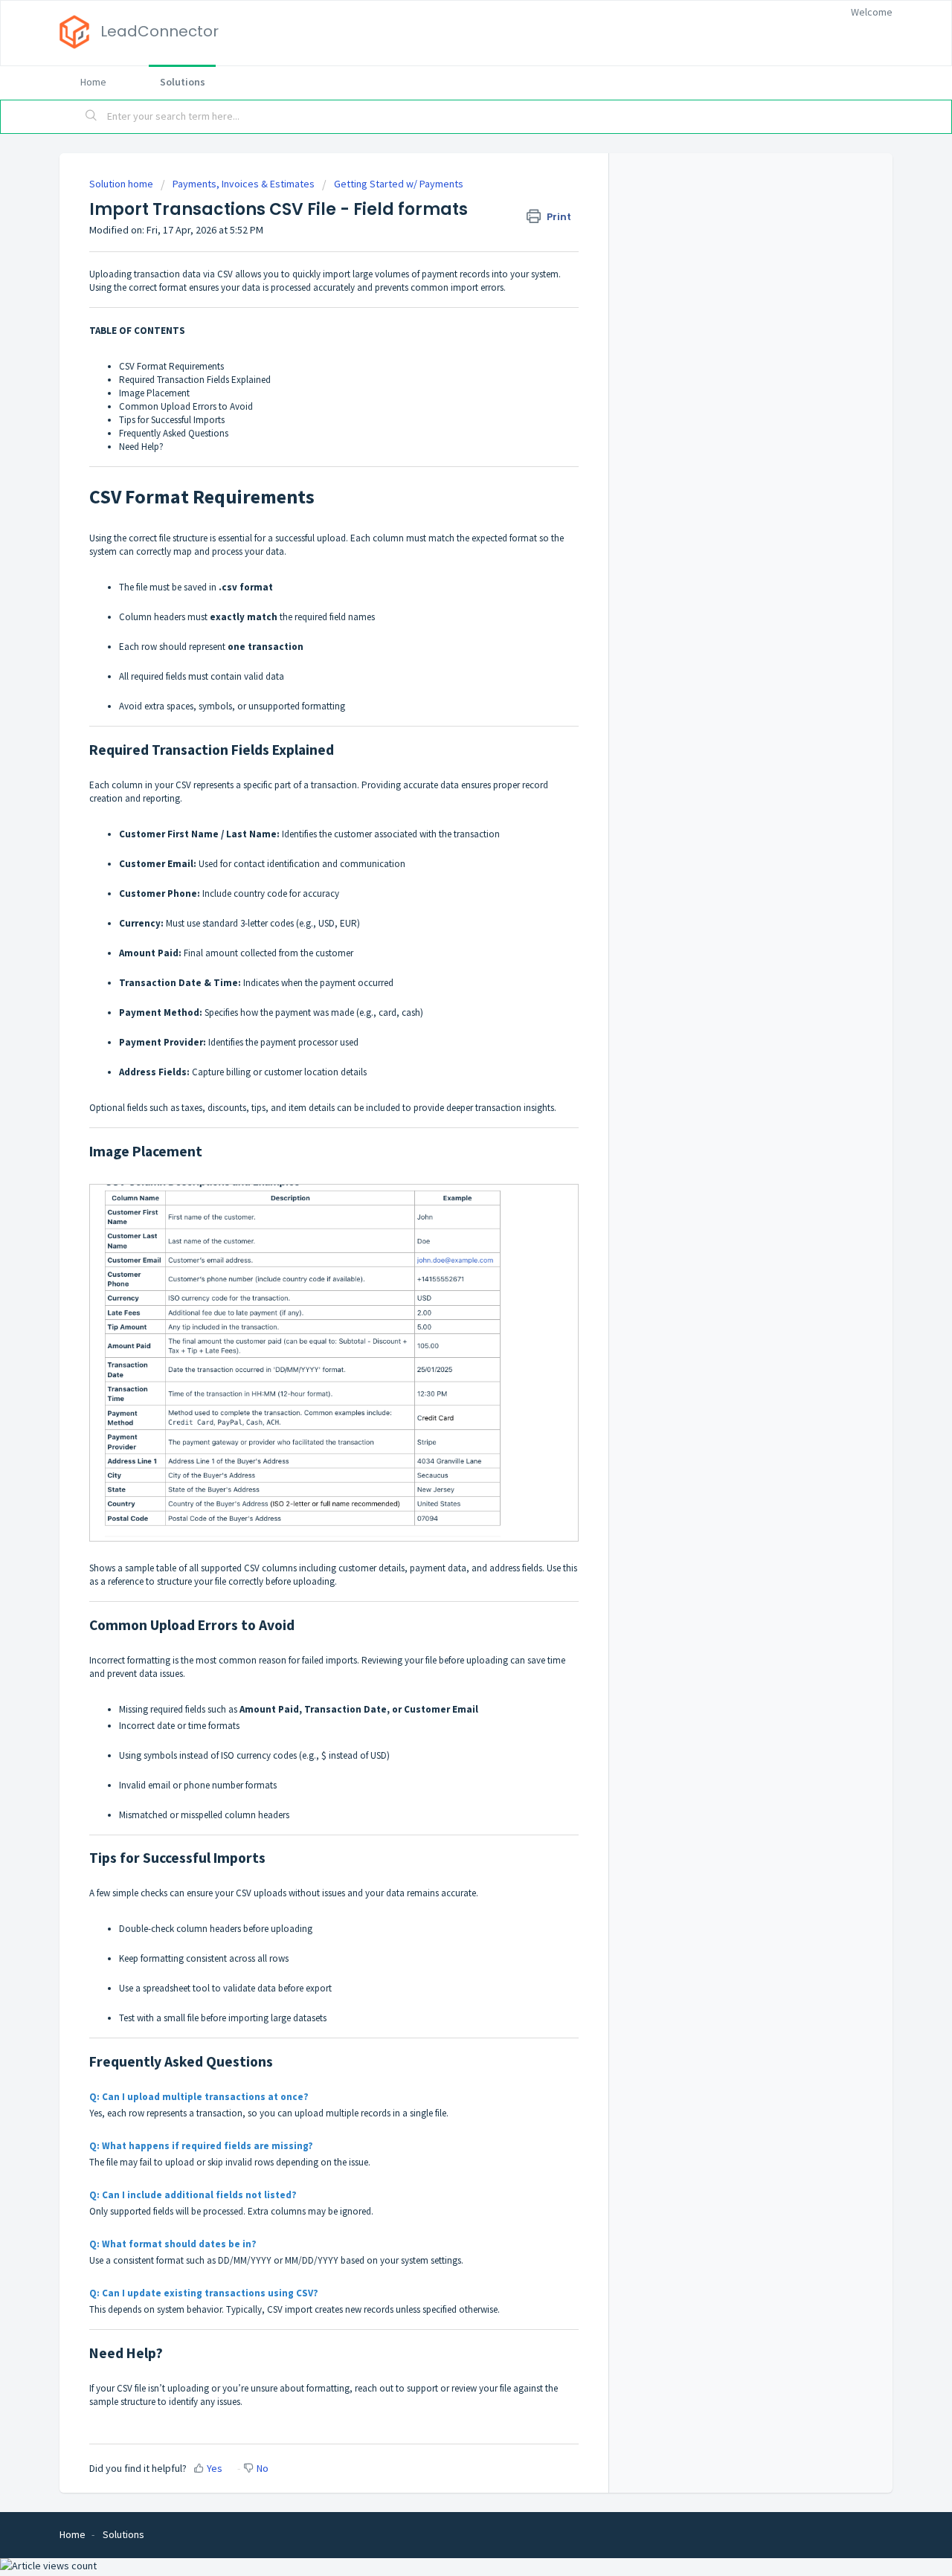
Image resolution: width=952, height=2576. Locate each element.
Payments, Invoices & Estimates (244, 184)
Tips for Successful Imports (172, 420)
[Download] (448, 1127)
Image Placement (154, 393)
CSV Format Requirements (171, 366)
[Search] (91, 117)
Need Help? (141, 447)
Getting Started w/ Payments (399, 184)
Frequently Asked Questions (174, 433)
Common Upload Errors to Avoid (186, 406)
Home (93, 82)
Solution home (122, 184)
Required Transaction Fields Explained (195, 380)
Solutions (183, 82)
